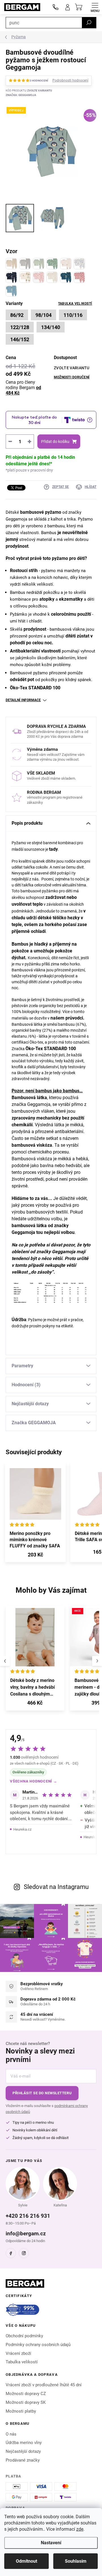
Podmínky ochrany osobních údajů (38, 2345)
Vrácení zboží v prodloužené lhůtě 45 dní (44, 2385)
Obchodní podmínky (24, 2336)
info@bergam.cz (26, 2233)
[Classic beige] (11, 264)
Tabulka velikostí (75, 304)
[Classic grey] (25, 264)
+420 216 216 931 (28, 2216)
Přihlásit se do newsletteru (42, 2093)
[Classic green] (39, 264)
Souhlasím (76, 2561)
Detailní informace (23, 700)
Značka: (21, 95)
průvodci (74, 1018)
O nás (11, 2434)
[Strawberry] (39, 277)
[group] (35, 1661)
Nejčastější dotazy (23, 2451)
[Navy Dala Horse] (11, 277)
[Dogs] (79, 264)
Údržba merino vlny (24, 2443)
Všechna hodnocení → (34, 1781)
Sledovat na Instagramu (56, 1887)
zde (80, 2529)
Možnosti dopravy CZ (26, 2394)
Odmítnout (26, 2561)
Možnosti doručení (72, 377)
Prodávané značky (23, 2460)
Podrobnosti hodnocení (70, 80)
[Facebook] (11, 2253)
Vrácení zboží (18, 2353)
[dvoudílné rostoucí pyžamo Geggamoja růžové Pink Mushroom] (79, 277)
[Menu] (95, 7)
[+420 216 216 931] (56, 7)
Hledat (89, 23)
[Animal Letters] (66, 277)
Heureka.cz (22, 1829)
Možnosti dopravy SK (26, 2402)
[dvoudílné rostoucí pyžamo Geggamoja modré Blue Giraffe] (11, 291)
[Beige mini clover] (66, 264)
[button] (35, 1704)
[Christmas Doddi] (52, 264)
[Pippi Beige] (25, 277)
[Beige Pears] (52, 277)
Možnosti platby (21, 2411)
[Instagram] (24, 2253)
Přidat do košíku (55, 442)
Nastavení (51, 2543)
